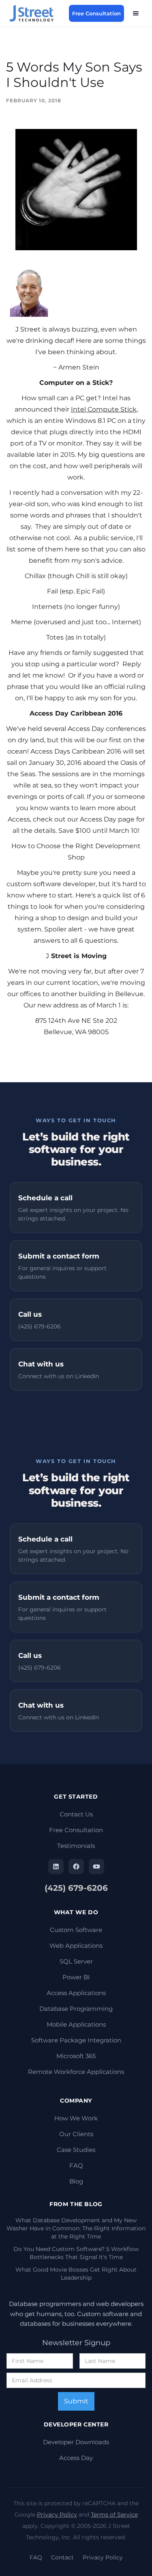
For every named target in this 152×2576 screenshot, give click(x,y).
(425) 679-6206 (76, 1888)
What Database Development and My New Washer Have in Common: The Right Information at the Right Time (76, 2228)
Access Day (76, 2458)
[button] (136, 13)
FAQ (76, 2165)
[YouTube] (96, 1867)
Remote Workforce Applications (76, 2072)
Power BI (76, 1977)
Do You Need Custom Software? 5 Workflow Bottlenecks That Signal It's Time (76, 2253)
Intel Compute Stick (104, 409)
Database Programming (76, 2009)
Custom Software (76, 1930)
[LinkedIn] (56, 1867)
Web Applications (76, 1946)
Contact (62, 2557)
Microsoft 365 (76, 2056)
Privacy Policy (57, 2515)
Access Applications (76, 1993)
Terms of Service (114, 2515)
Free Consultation (96, 13)
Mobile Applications (76, 2024)
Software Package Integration (76, 2040)
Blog (76, 2181)
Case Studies (76, 2150)
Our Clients (76, 2134)
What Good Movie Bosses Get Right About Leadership (76, 2274)
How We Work (76, 2118)
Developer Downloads (76, 2442)
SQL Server (76, 1961)
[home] (36, 13)
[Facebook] (76, 1867)
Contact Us (76, 1814)
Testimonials (76, 1846)
